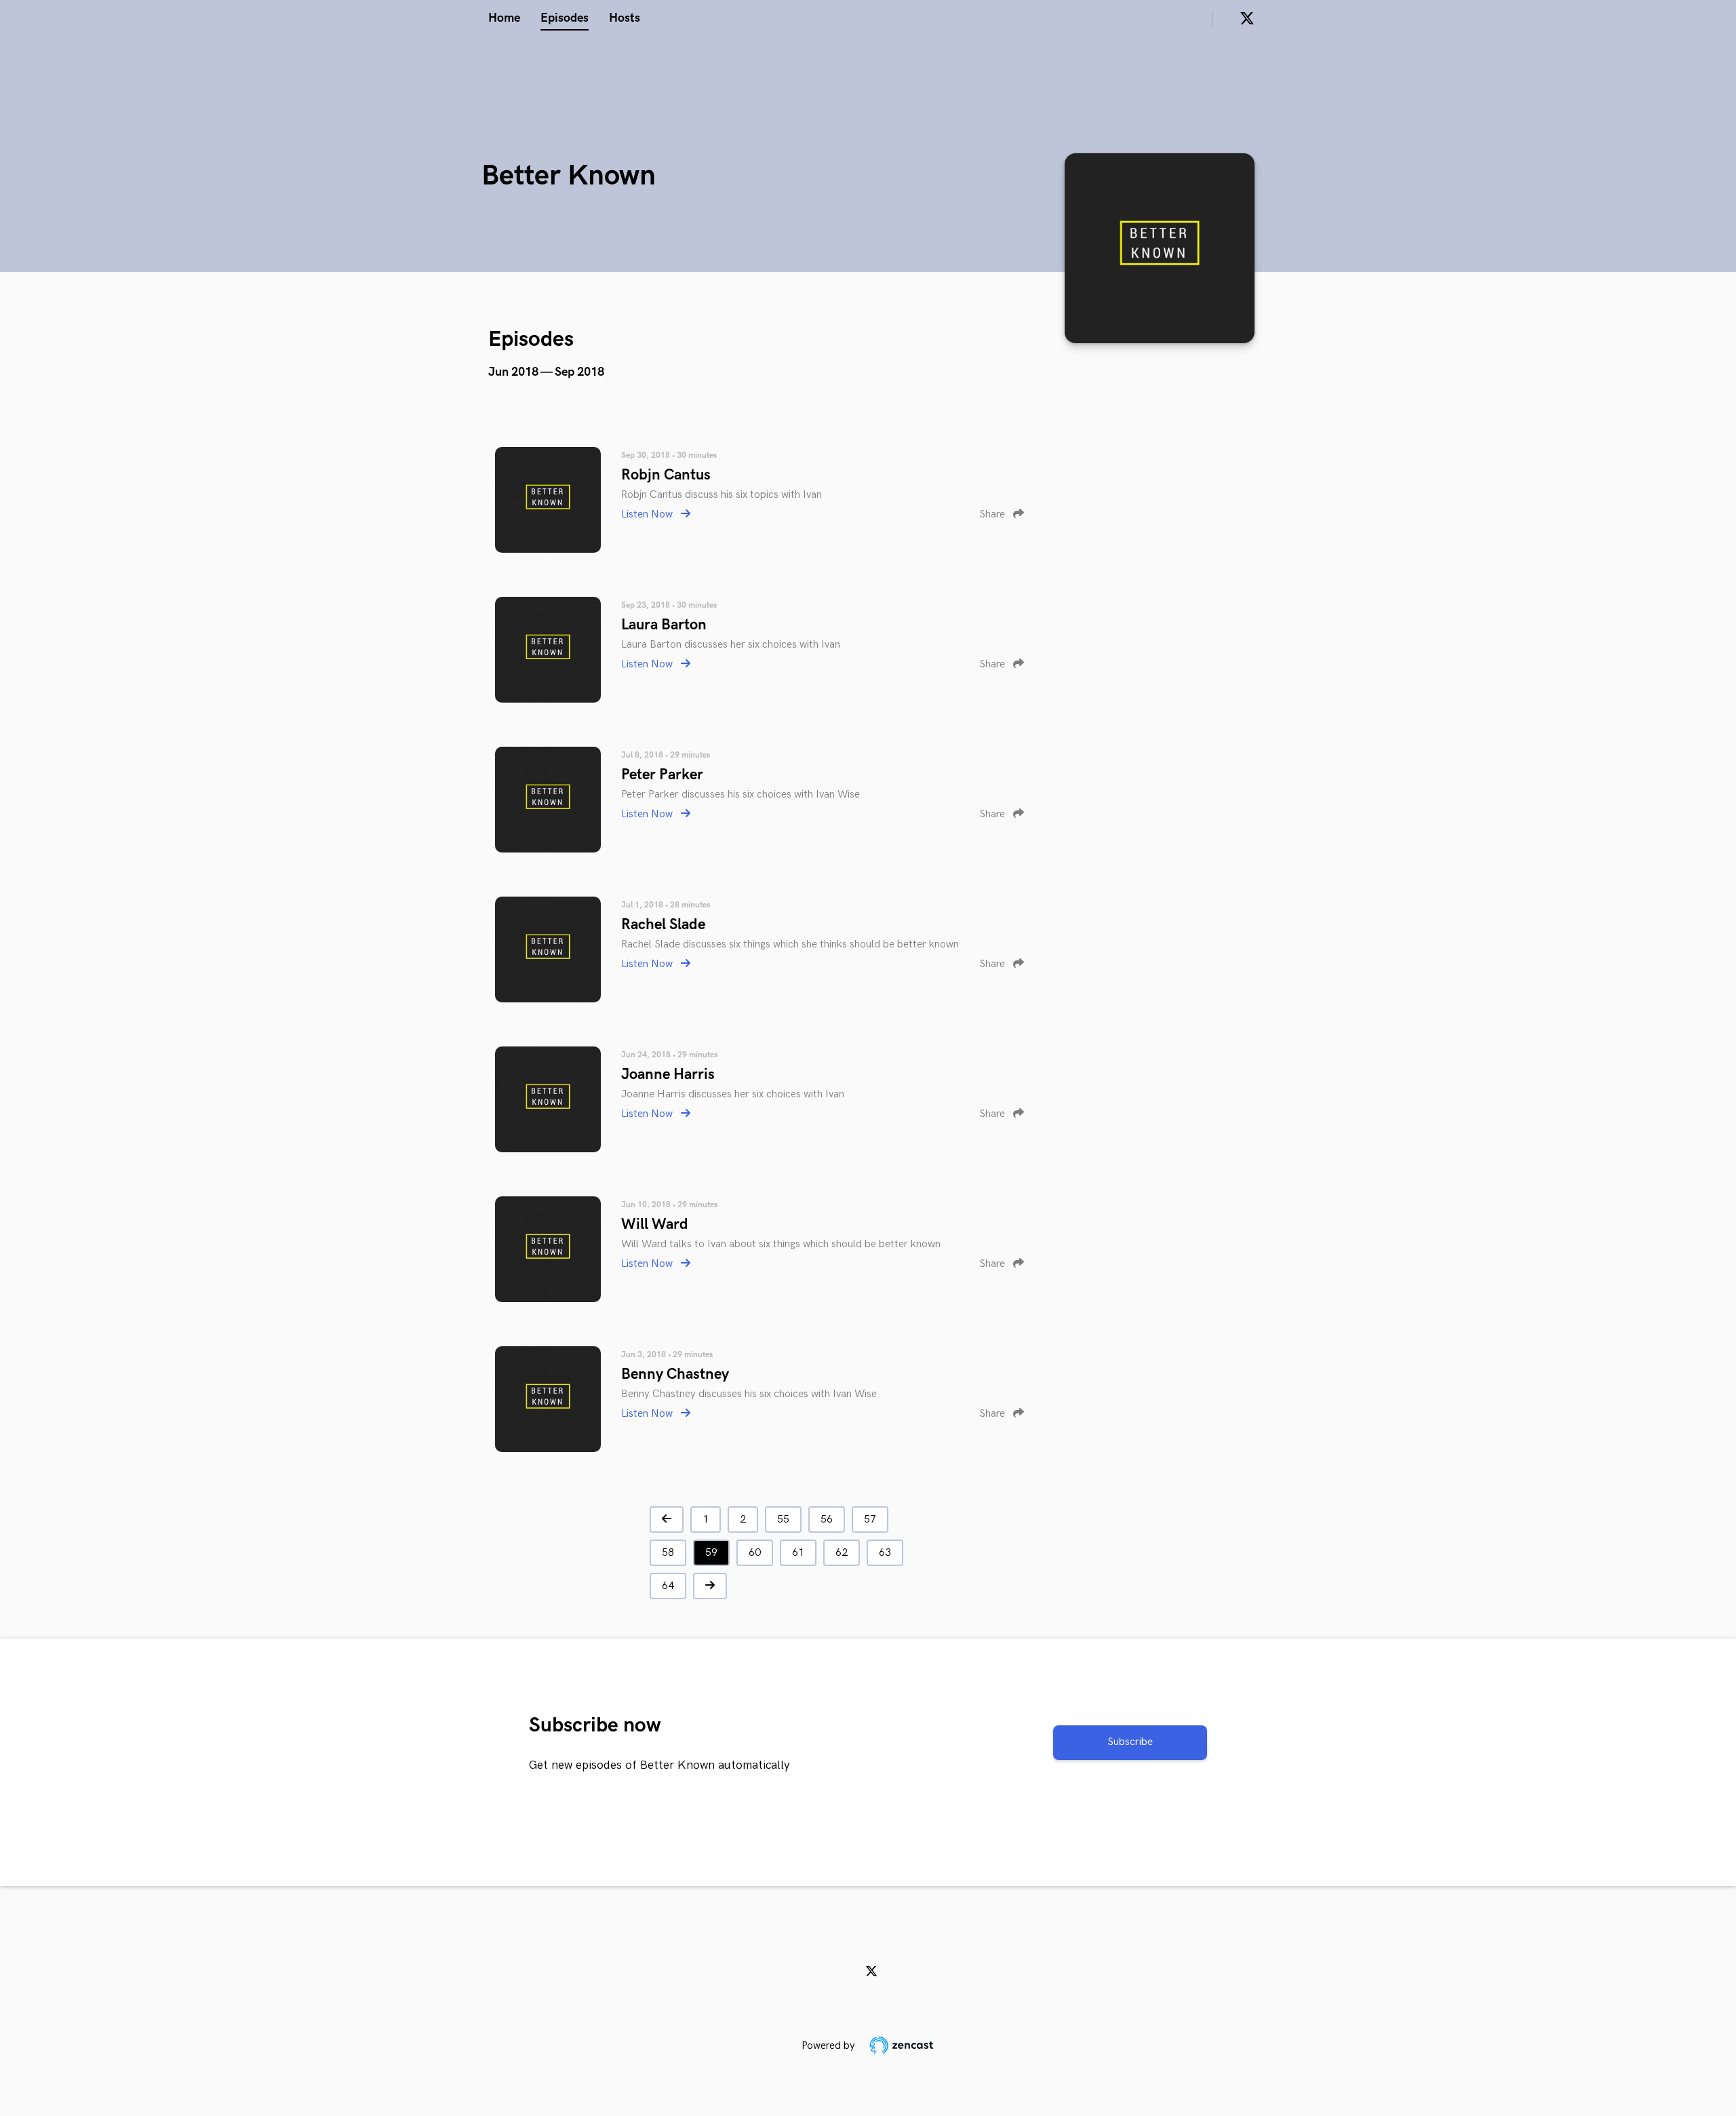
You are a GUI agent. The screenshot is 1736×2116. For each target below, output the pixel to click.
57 (870, 1520)
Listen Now (648, 514)
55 (783, 1520)
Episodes (565, 18)
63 (885, 1553)
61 (798, 1553)
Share (993, 514)
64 (668, 1586)
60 (755, 1553)
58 (668, 1553)
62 (842, 1553)
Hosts (625, 18)
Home (504, 18)
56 (827, 1520)
